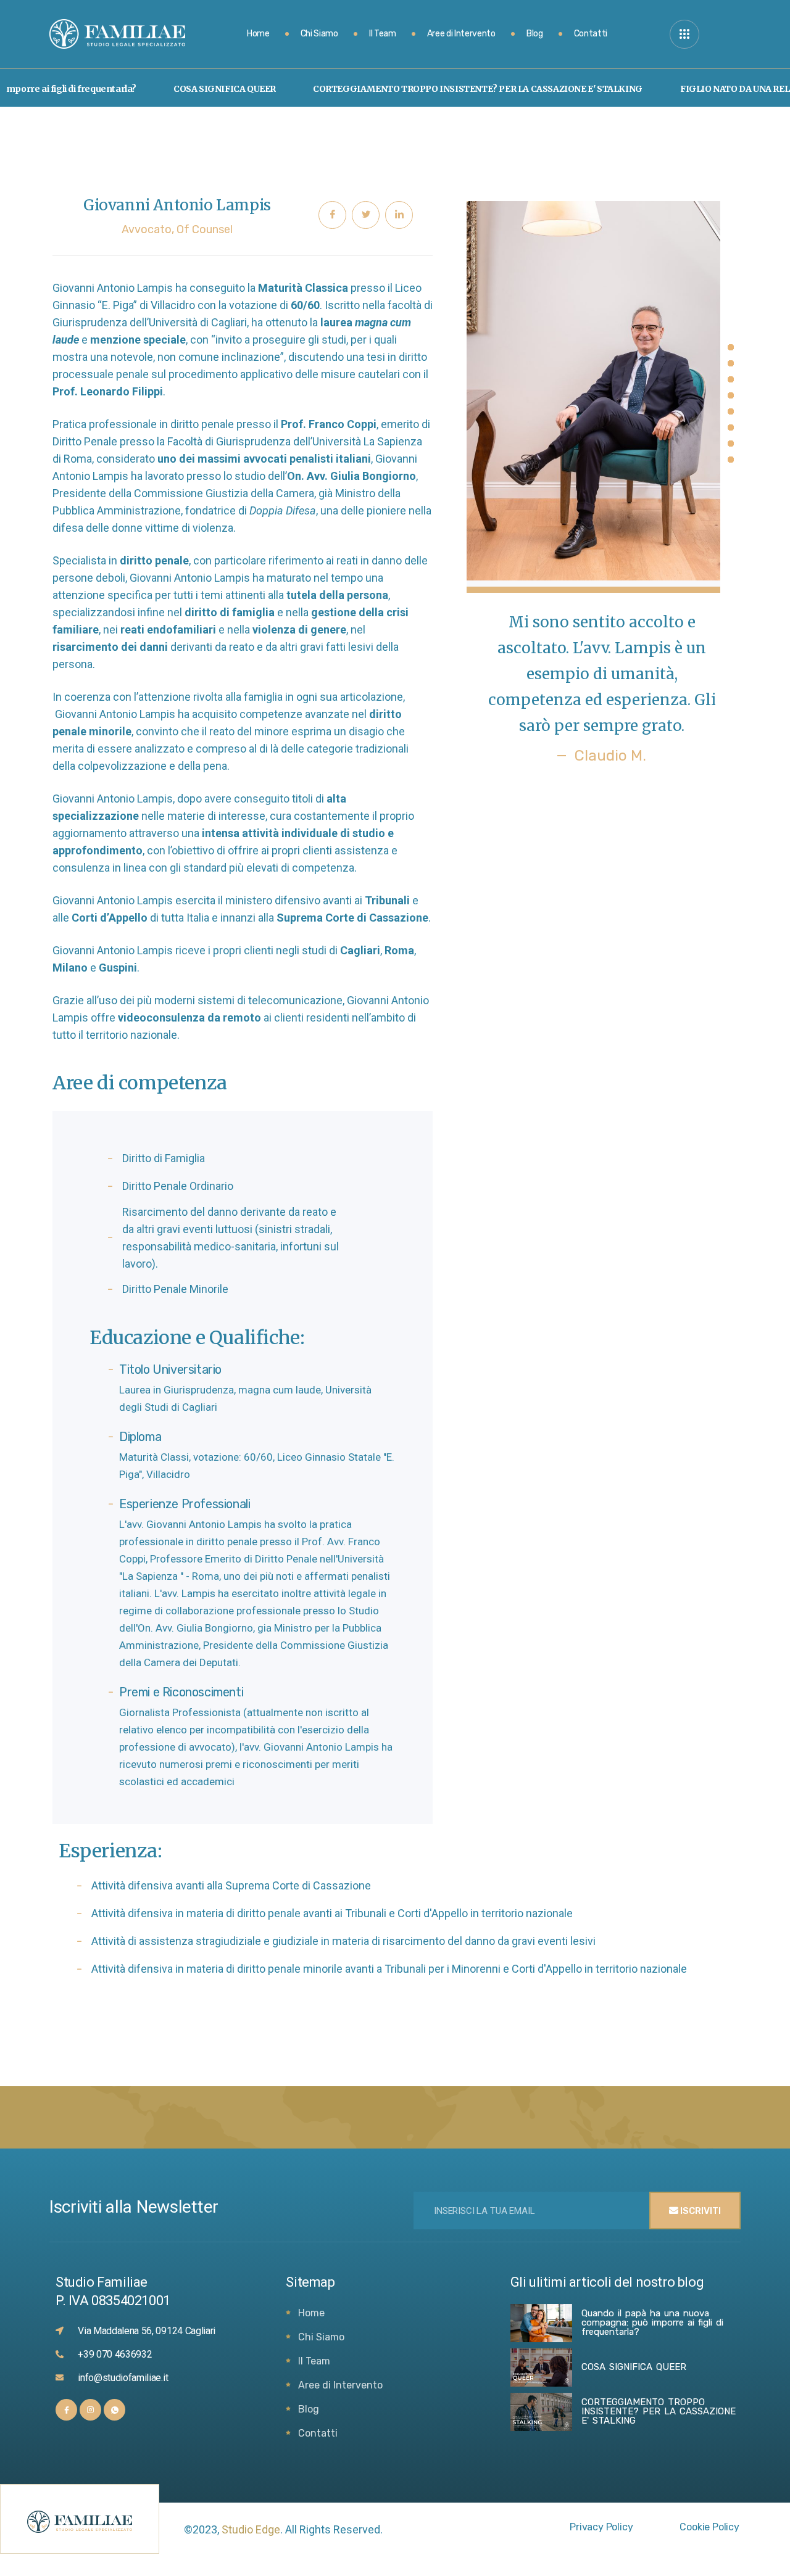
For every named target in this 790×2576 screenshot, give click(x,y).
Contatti (591, 34)
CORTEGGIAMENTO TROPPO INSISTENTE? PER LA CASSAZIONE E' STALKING (433, 89)
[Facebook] (332, 215)
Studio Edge (251, 2529)
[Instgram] (90, 2410)
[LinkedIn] (399, 215)
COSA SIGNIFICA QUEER (180, 89)
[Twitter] (366, 215)
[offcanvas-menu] (684, 34)
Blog (535, 34)
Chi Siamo (319, 34)
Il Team (383, 34)
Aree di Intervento (461, 34)
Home (258, 34)
